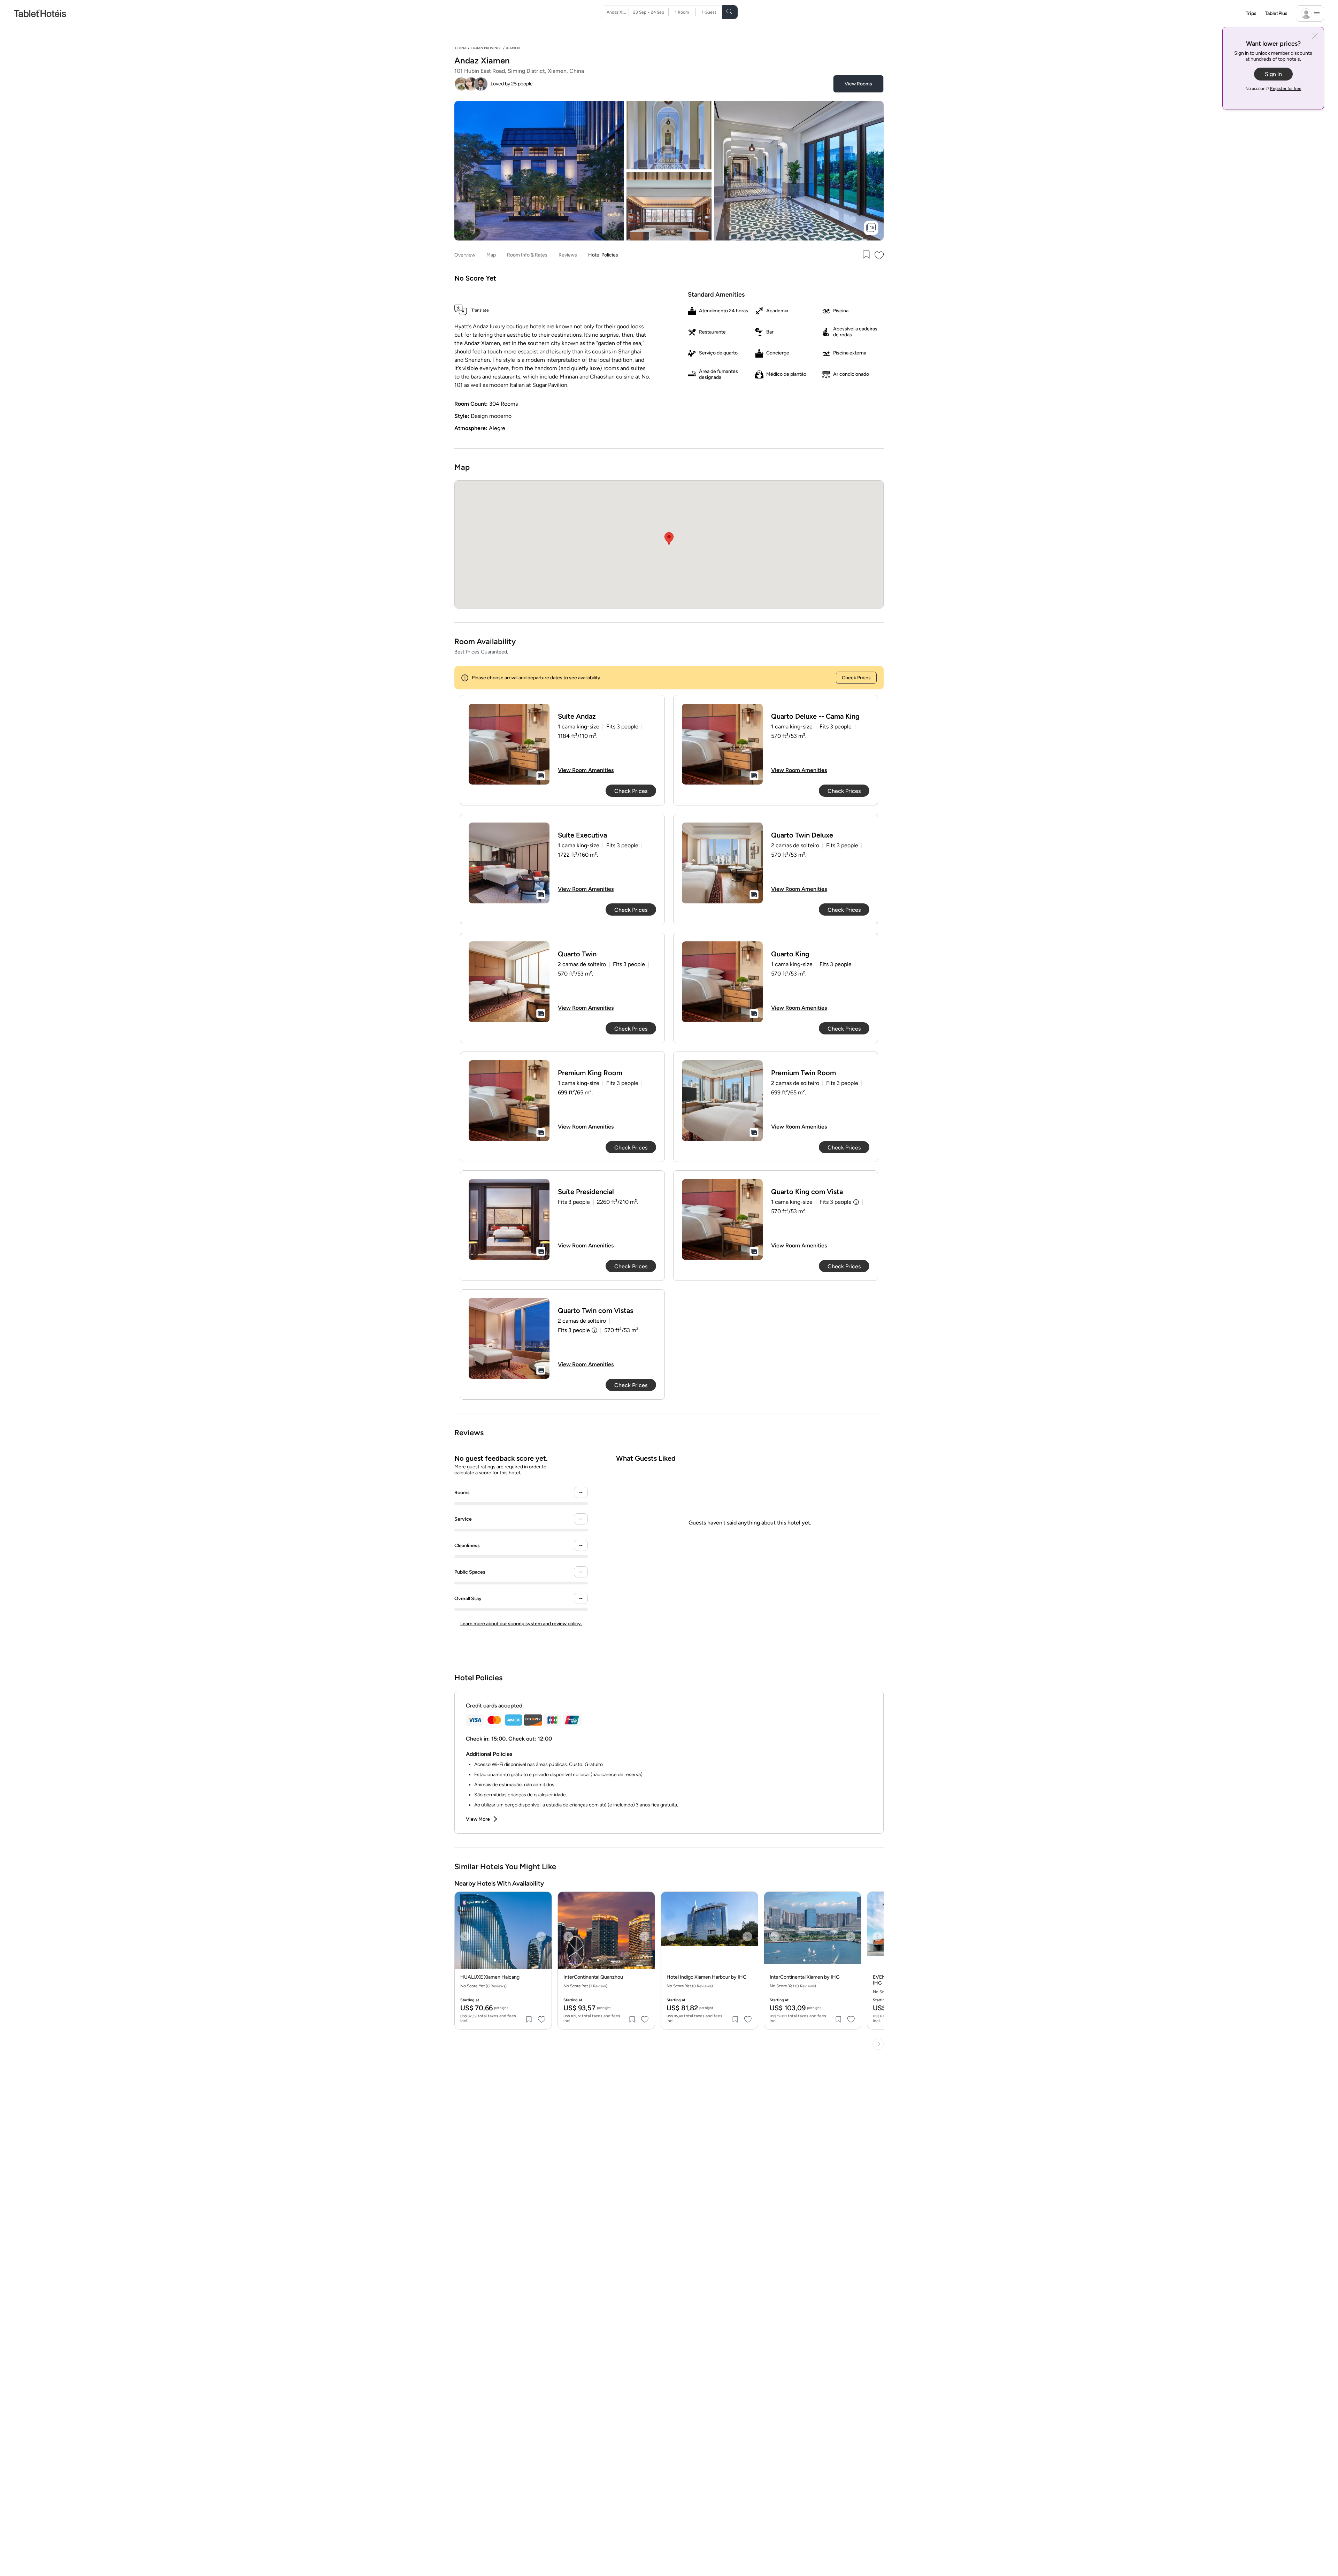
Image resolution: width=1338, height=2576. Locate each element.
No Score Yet (585, 1986)
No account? (1273, 89)
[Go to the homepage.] (40, 13)
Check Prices (856, 678)
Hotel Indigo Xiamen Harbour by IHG (707, 1977)
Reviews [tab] (568, 255)
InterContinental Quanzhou (593, 1977)
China (461, 48)
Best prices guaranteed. (481, 652)
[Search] (730, 12)
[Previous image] (465, 1936)
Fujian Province (486, 48)
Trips (1251, 13)
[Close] (1315, 36)
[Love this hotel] (879, 255)
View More (478, 1819)
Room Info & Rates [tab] (527, 255)
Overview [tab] (465, 255)
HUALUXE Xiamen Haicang (490, 1977)
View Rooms (858, 84)
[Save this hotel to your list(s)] (866, 255)
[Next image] (541, 1936)
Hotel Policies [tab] (603, 255)
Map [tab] (491, 255)
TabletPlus (1276, 13)
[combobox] (618, 12)
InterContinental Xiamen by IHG (805, 1977)
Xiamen (513, 48)
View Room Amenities (586, 770)
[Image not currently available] (509, 744)
